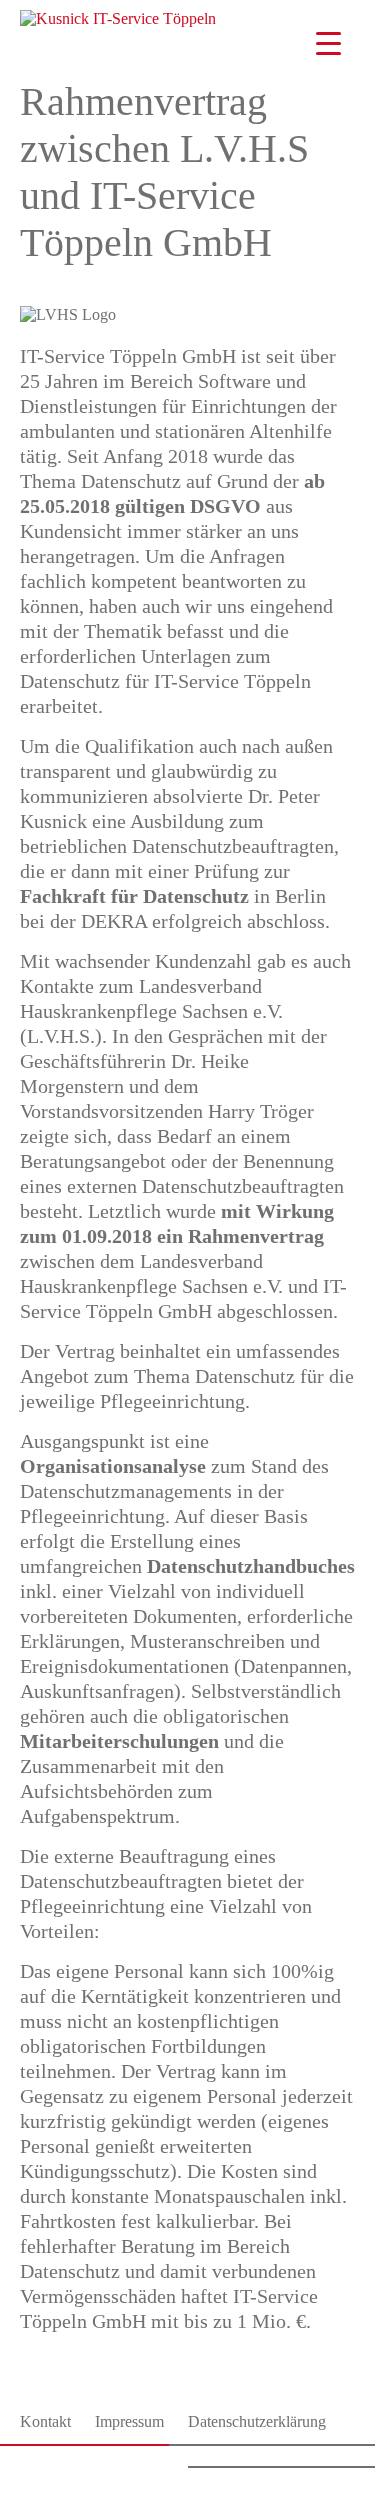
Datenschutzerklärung (257, 2421)
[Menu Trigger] (328, 42)
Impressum (129, 2421)
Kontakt (45, 2421)
